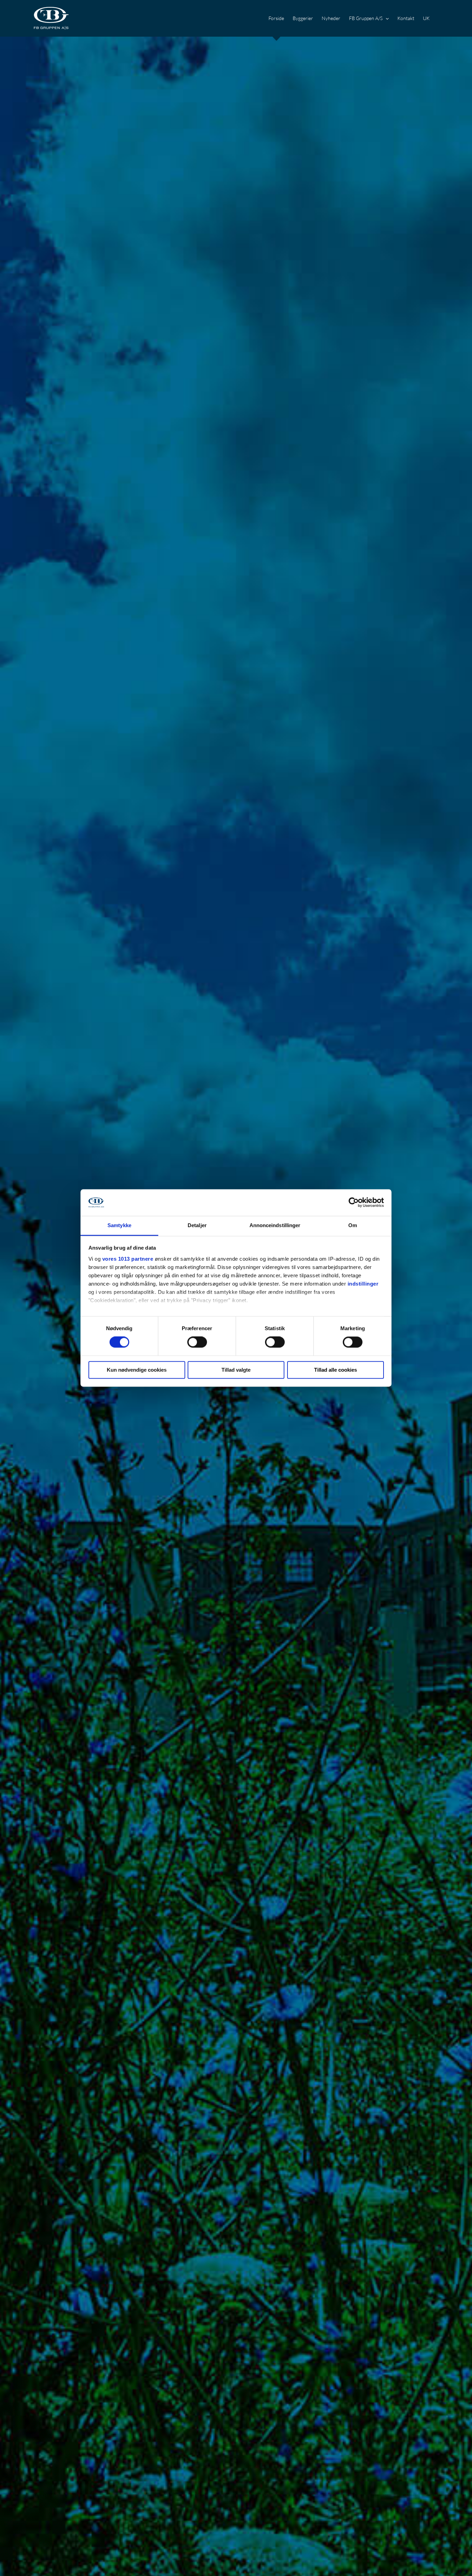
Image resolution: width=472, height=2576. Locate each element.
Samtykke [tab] (119, 1225)
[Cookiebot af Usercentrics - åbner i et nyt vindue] (354, 1203)
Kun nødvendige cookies (137, 1370)
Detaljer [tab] (197, 1225)
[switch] (197, 1342)
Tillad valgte (236, 1370)
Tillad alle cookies (336, 1370)
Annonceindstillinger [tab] (275, 1225)
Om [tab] (353, 1225)
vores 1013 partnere (128, 1259)
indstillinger (363, 1284)
